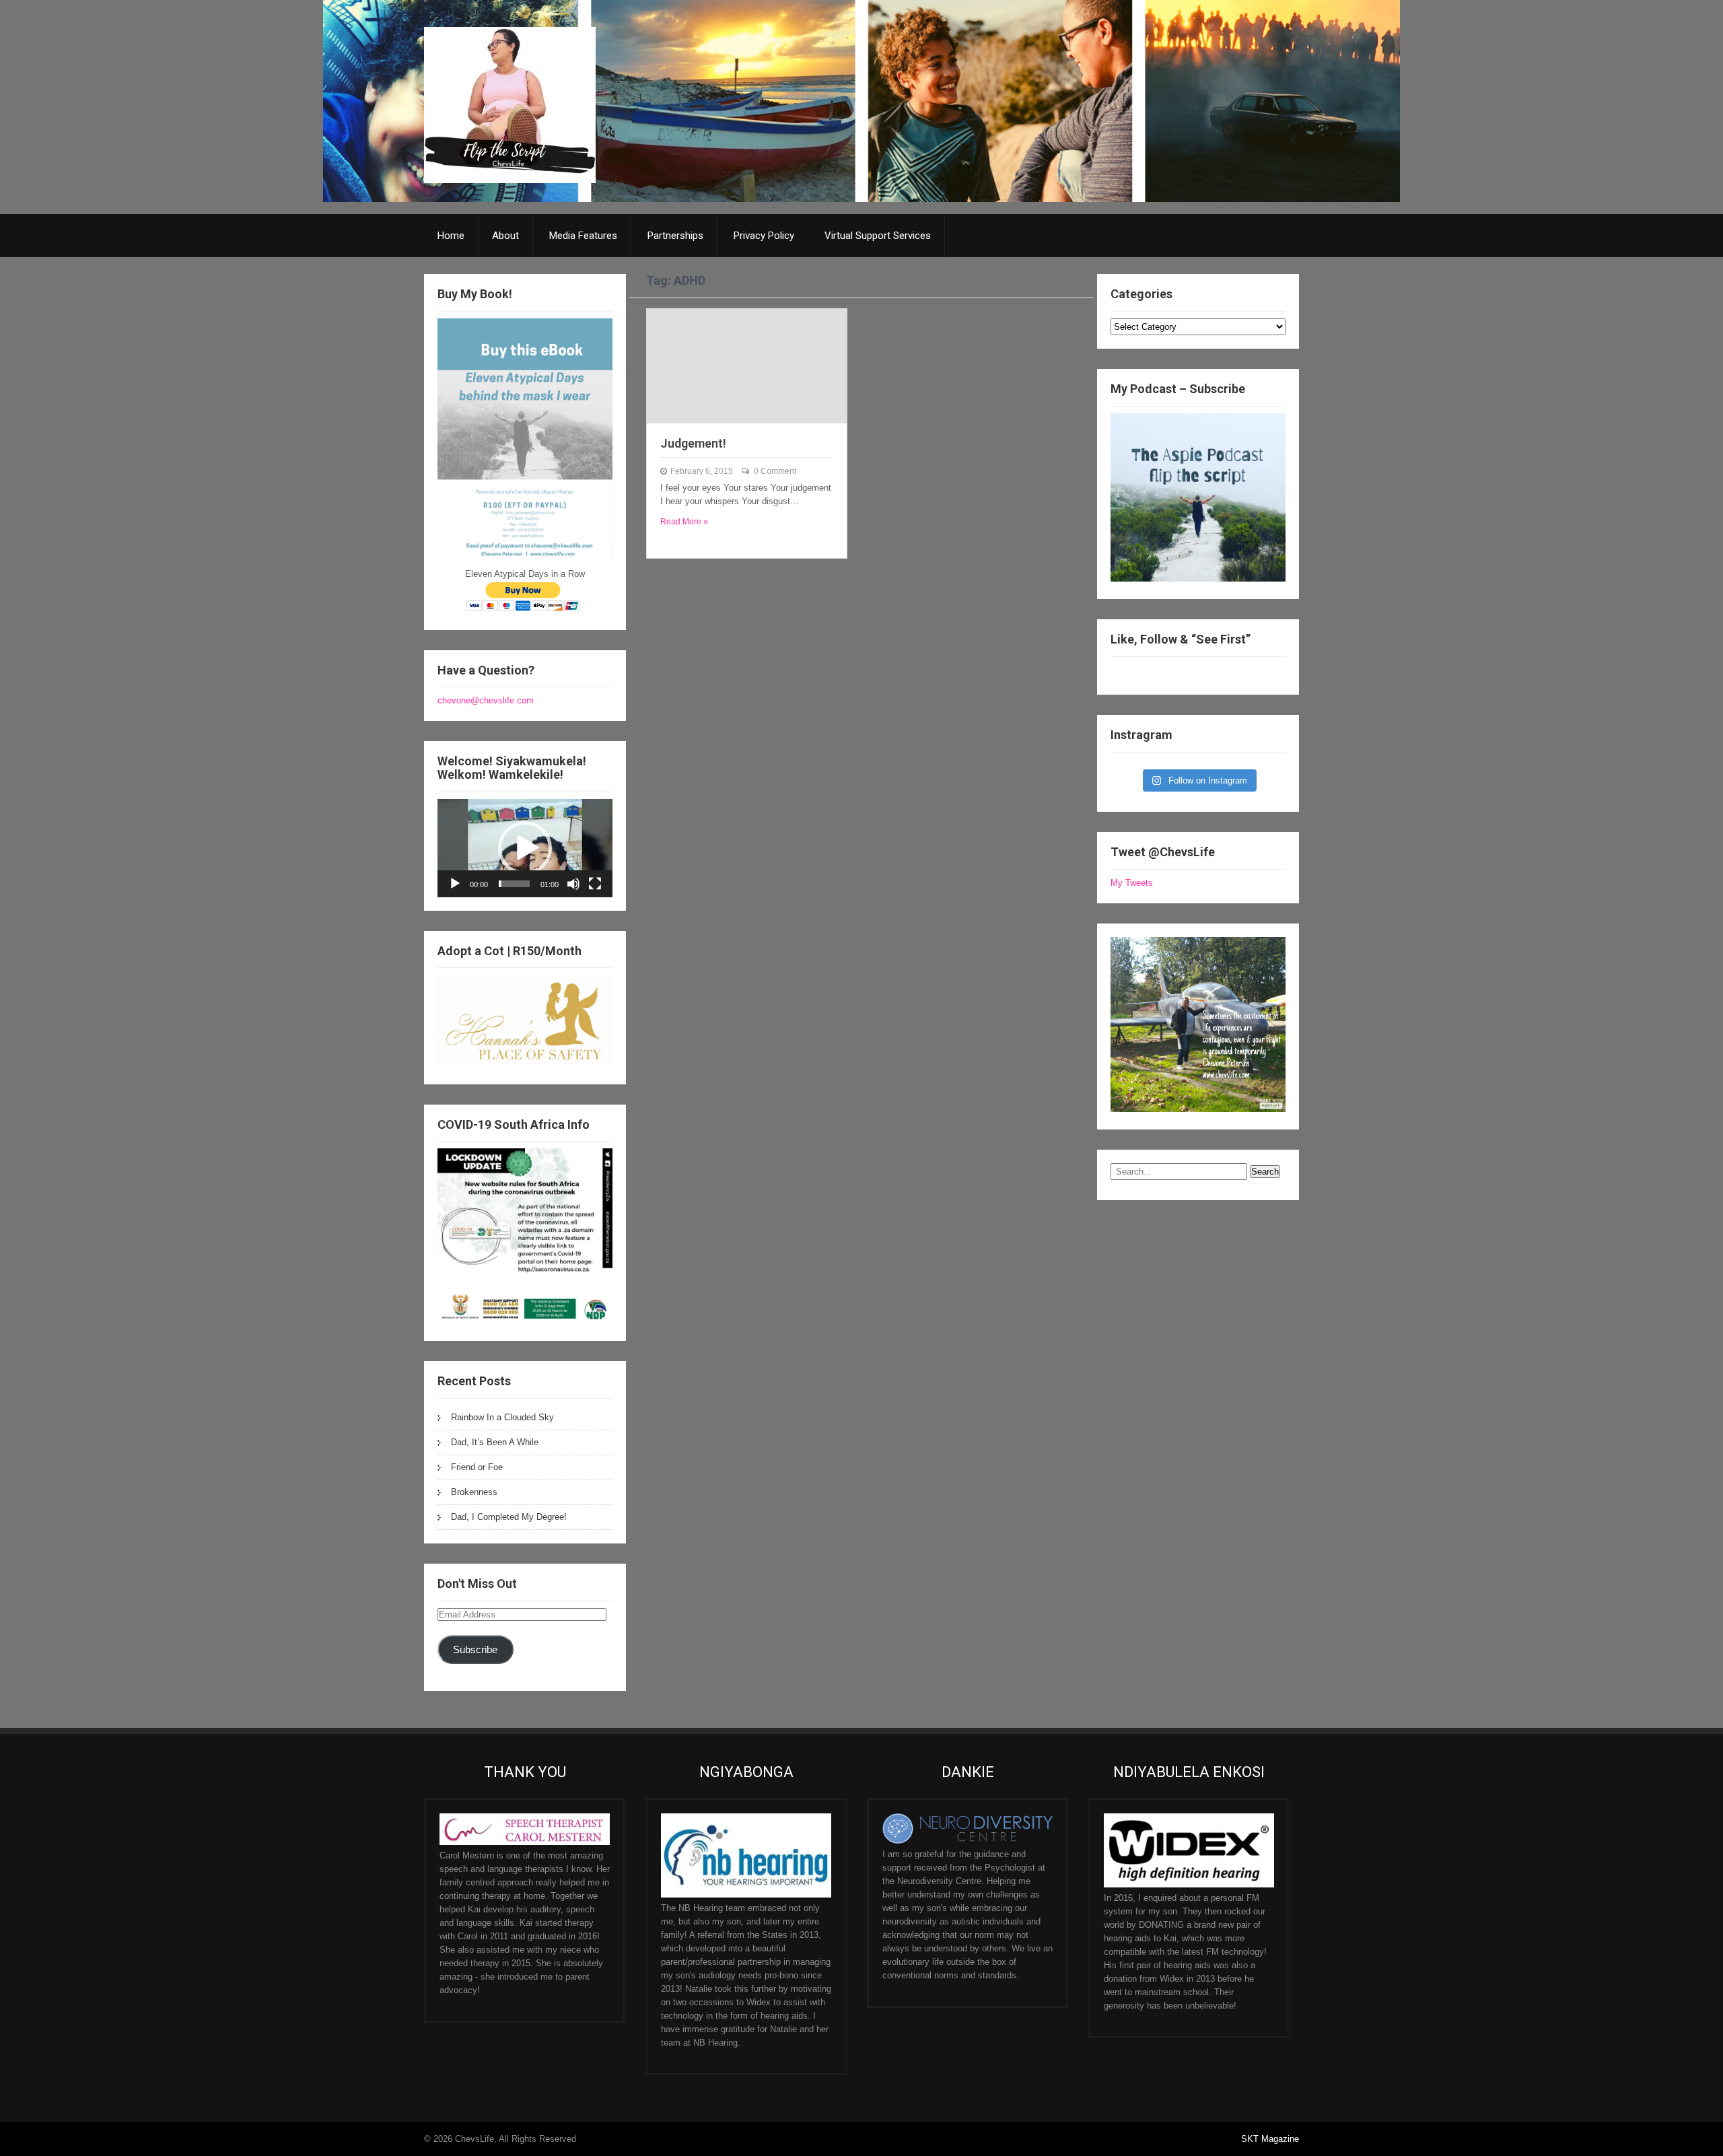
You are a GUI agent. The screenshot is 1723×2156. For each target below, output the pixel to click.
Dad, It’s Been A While (495, 1442)
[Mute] (573, 884)
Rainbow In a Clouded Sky (502, 1417)
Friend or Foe (477, 1467)
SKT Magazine (1270, 2139)
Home (451, 236)
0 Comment (775, 471)
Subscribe (475, 1650)
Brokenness (474, 1492)
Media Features (583, 236)
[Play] (455, 884)
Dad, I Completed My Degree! (509, 1517)
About (505, 236)
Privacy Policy (764, 236)
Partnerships (675, 236)
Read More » (684, 522)
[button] (525, 848)
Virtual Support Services (878, 236)
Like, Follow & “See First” (1181, 639)
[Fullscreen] (595, 884)
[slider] (514, 884)
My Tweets (1132, 883)
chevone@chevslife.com (486, 700)
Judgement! (693, 443)
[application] (525, 848)
